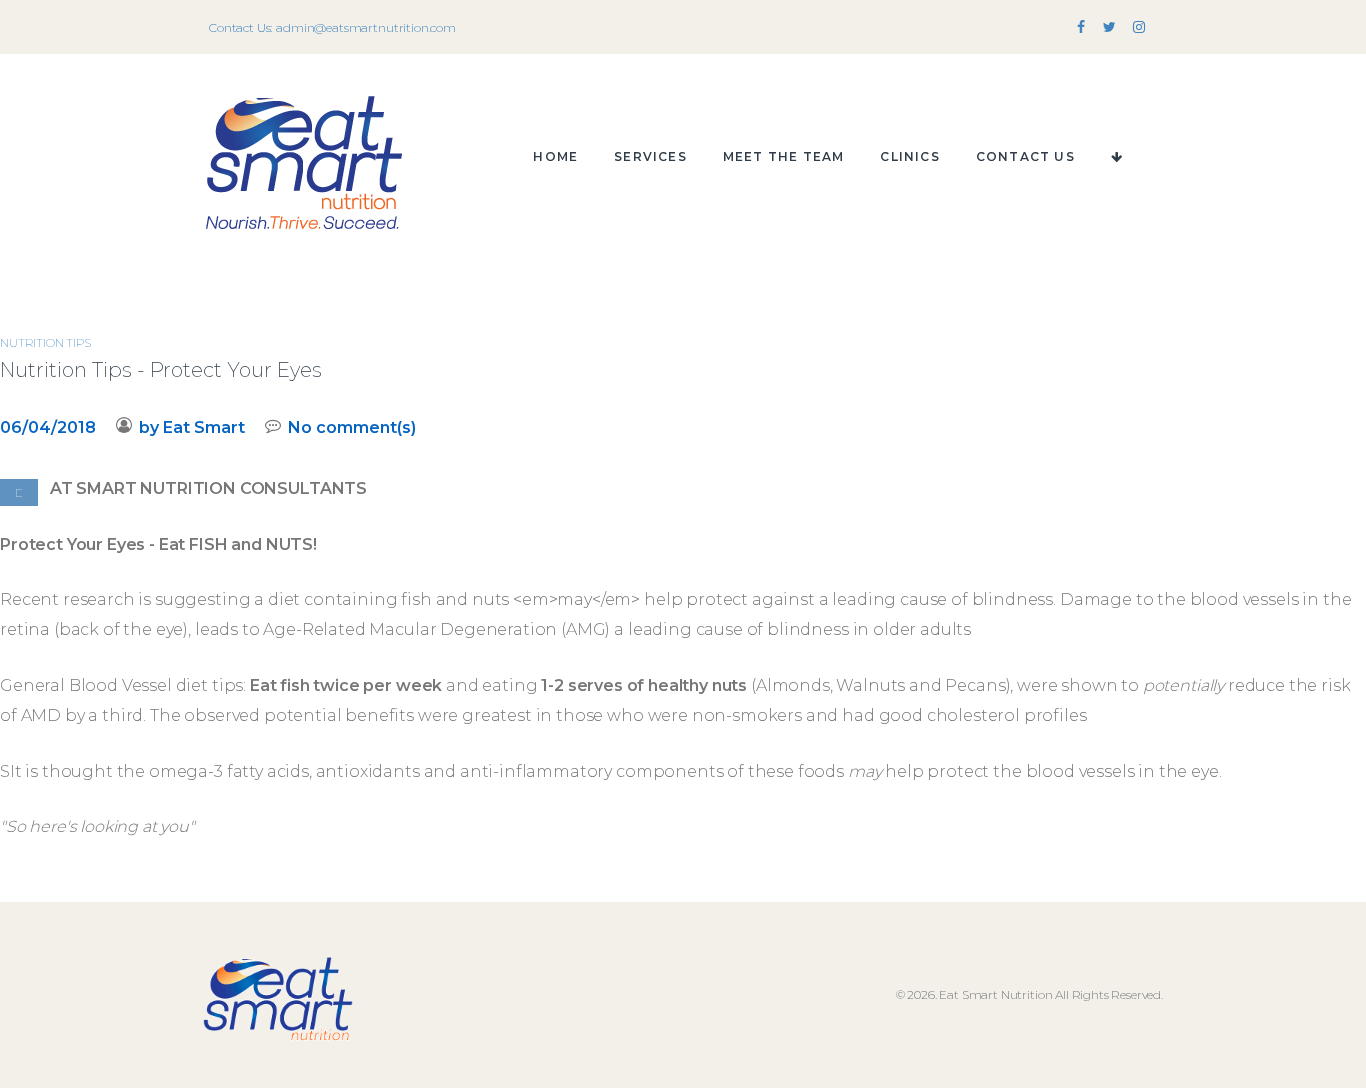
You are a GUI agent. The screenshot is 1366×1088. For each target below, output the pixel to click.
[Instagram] (1139, 27)
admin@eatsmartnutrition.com (366, 27)
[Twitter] (1109, 27)
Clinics (909, 156)
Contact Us (1025, 156)
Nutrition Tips (45, 342)
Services (650, 156)
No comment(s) (352, 427)
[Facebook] (1081, 27)
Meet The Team (784, 156)
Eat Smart (204, 427)
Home (555, 156)
